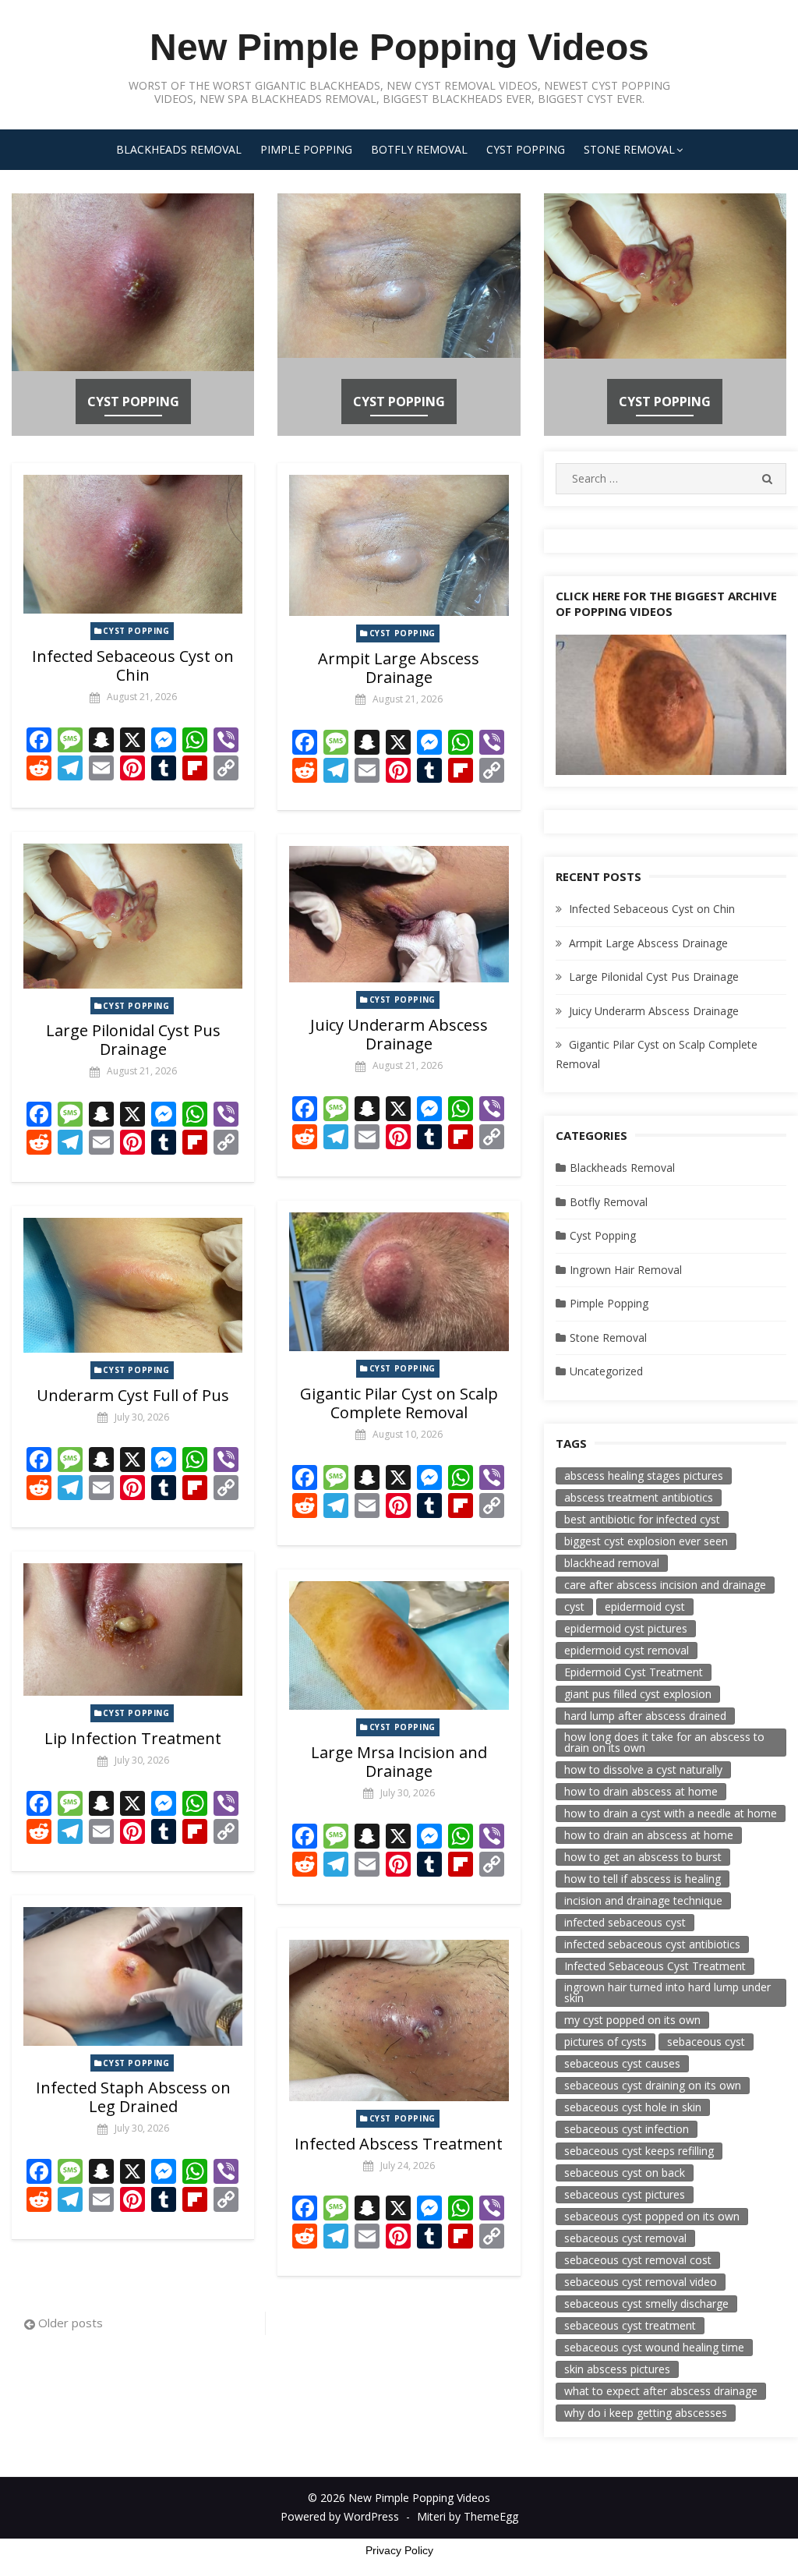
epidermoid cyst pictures (626, 1628)
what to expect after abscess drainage (661, 2391)
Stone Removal (629, 149)
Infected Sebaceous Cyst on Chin (133, 665)
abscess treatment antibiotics (639, 1497)
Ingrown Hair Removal (626, 1270)
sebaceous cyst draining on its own (653, 2085)
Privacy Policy (399, 2550)
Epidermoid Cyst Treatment (634, 1672)
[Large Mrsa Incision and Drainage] (399, 1646)
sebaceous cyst (706, 2042)
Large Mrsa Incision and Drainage (399, 1762)
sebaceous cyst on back (625, 2173)
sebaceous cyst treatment (630, 2325)
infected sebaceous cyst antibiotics (652, 1944)
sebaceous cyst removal (625, 2238)
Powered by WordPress (340, 2516)
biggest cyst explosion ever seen (646, 1541)
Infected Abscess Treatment (399, 2144)
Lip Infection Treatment (133, 1738)
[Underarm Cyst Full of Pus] (133, 1285)
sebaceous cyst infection (627, 2129)
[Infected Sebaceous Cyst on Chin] (133, 544)
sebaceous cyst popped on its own (652, 2216)
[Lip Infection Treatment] (133, 1629)
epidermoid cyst (645, 1606)
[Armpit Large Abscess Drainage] (399, 545)
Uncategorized (606, 1371)
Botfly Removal (419, 149)
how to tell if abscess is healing (643, 1879)
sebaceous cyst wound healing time (654, 2347)
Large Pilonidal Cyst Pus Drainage (133, 1040)
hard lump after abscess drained (645, 1716)
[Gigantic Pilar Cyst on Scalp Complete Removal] (399, 1282)
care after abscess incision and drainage (665, 1585)
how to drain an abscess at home (649, 1835)
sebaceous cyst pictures (625, 2194)
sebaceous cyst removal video (641, 2282)
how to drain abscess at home (641, 1791)
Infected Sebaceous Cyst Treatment (655, 1966)
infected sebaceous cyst (625, 1922)
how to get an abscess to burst (643, 1857)
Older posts (71, 2323)
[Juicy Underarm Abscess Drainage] (399, 915)
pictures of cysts (606, 2042)
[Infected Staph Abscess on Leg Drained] (133, 1976)
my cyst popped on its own (632, 2020)
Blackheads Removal (179, 149)
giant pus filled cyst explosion (638, 1694)
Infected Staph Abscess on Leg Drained (133, 2097)
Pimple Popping (306, 149)
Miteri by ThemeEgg (468, 2516)
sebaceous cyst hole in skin (633, 2107)
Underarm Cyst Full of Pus (133, 1395)
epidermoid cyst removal (627, 1650)
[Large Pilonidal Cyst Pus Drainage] (133, 916)
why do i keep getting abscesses (646, 2413)
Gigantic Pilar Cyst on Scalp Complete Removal (399, 1403)
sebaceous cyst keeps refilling (639, 2151)
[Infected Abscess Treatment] (399, 2020)
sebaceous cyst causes (622, 2063)
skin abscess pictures (617, 2369)
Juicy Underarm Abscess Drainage (399, 1034)
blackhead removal (612, 1563)
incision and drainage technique (643, 1900)
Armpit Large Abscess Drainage (399, 668)
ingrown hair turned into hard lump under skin (667, 1992)
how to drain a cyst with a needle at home (671, 1813)
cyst (574, 1606)
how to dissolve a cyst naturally (643, 1769)
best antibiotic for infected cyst (642, 1519)
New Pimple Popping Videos (399, 47)
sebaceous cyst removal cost (638, 2260)
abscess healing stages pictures (644, 1476)
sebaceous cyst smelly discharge (646, 2304)
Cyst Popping (526, 149)
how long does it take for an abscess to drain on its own (664, 1742)
